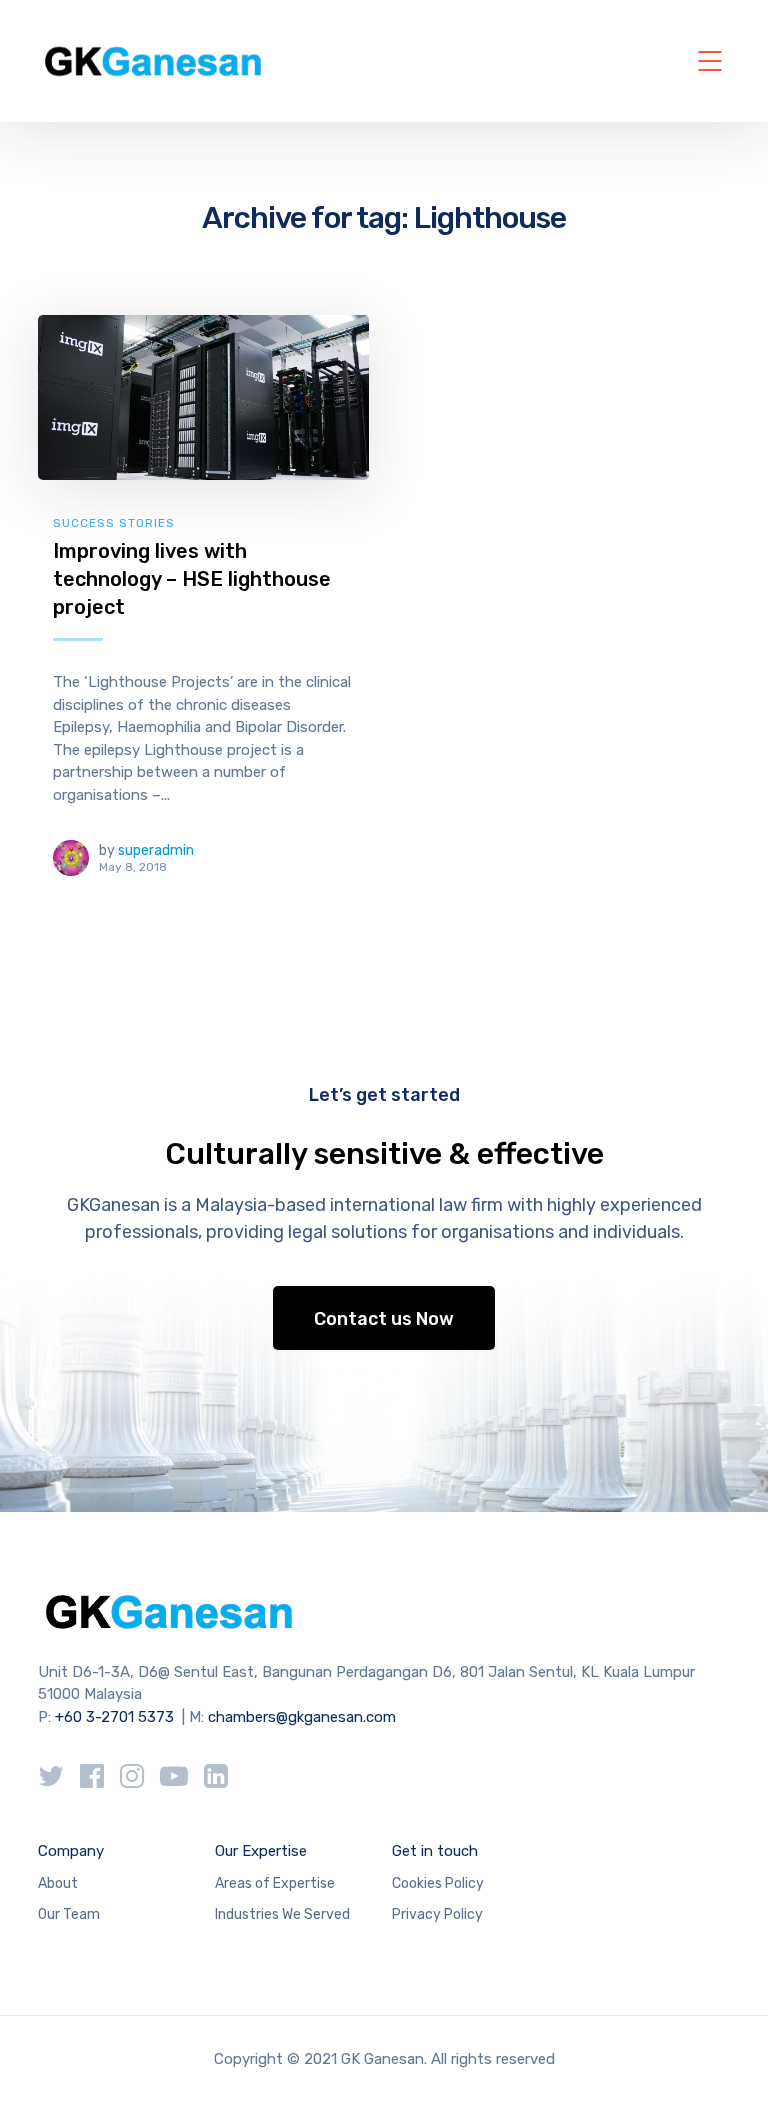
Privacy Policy (437, 1914)
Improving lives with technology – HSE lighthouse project (192, 578)
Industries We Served (282, 1914)
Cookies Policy (438, 1883)
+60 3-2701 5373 (114, 1717)
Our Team (69, 1914)
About (58, 1883)
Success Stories (114, 523)
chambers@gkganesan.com (302, 1717)
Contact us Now (384, 1319)
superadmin (156, 850)
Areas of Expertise (275, 1883)
